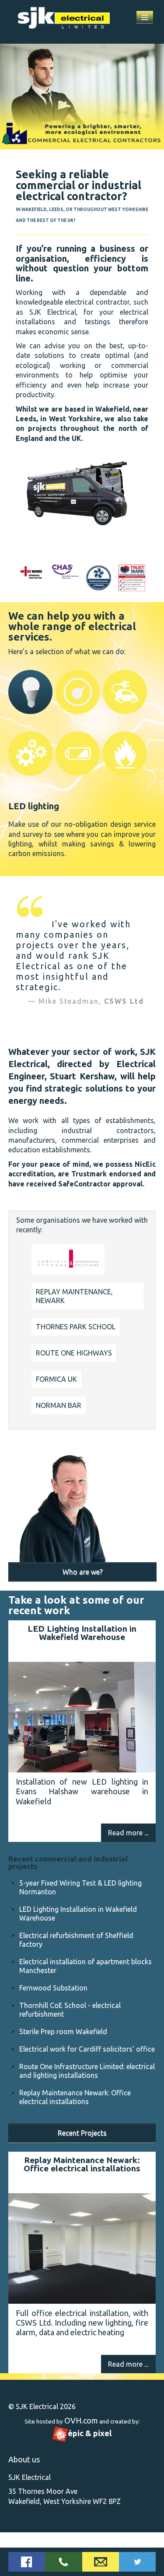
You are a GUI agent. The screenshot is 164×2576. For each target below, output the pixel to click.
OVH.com (81, 2420)
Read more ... (128, 1833)
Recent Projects (82, 2133)
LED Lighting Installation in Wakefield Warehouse (82, 1633)
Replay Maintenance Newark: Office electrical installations (82, 2164)
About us (24, 2459)
